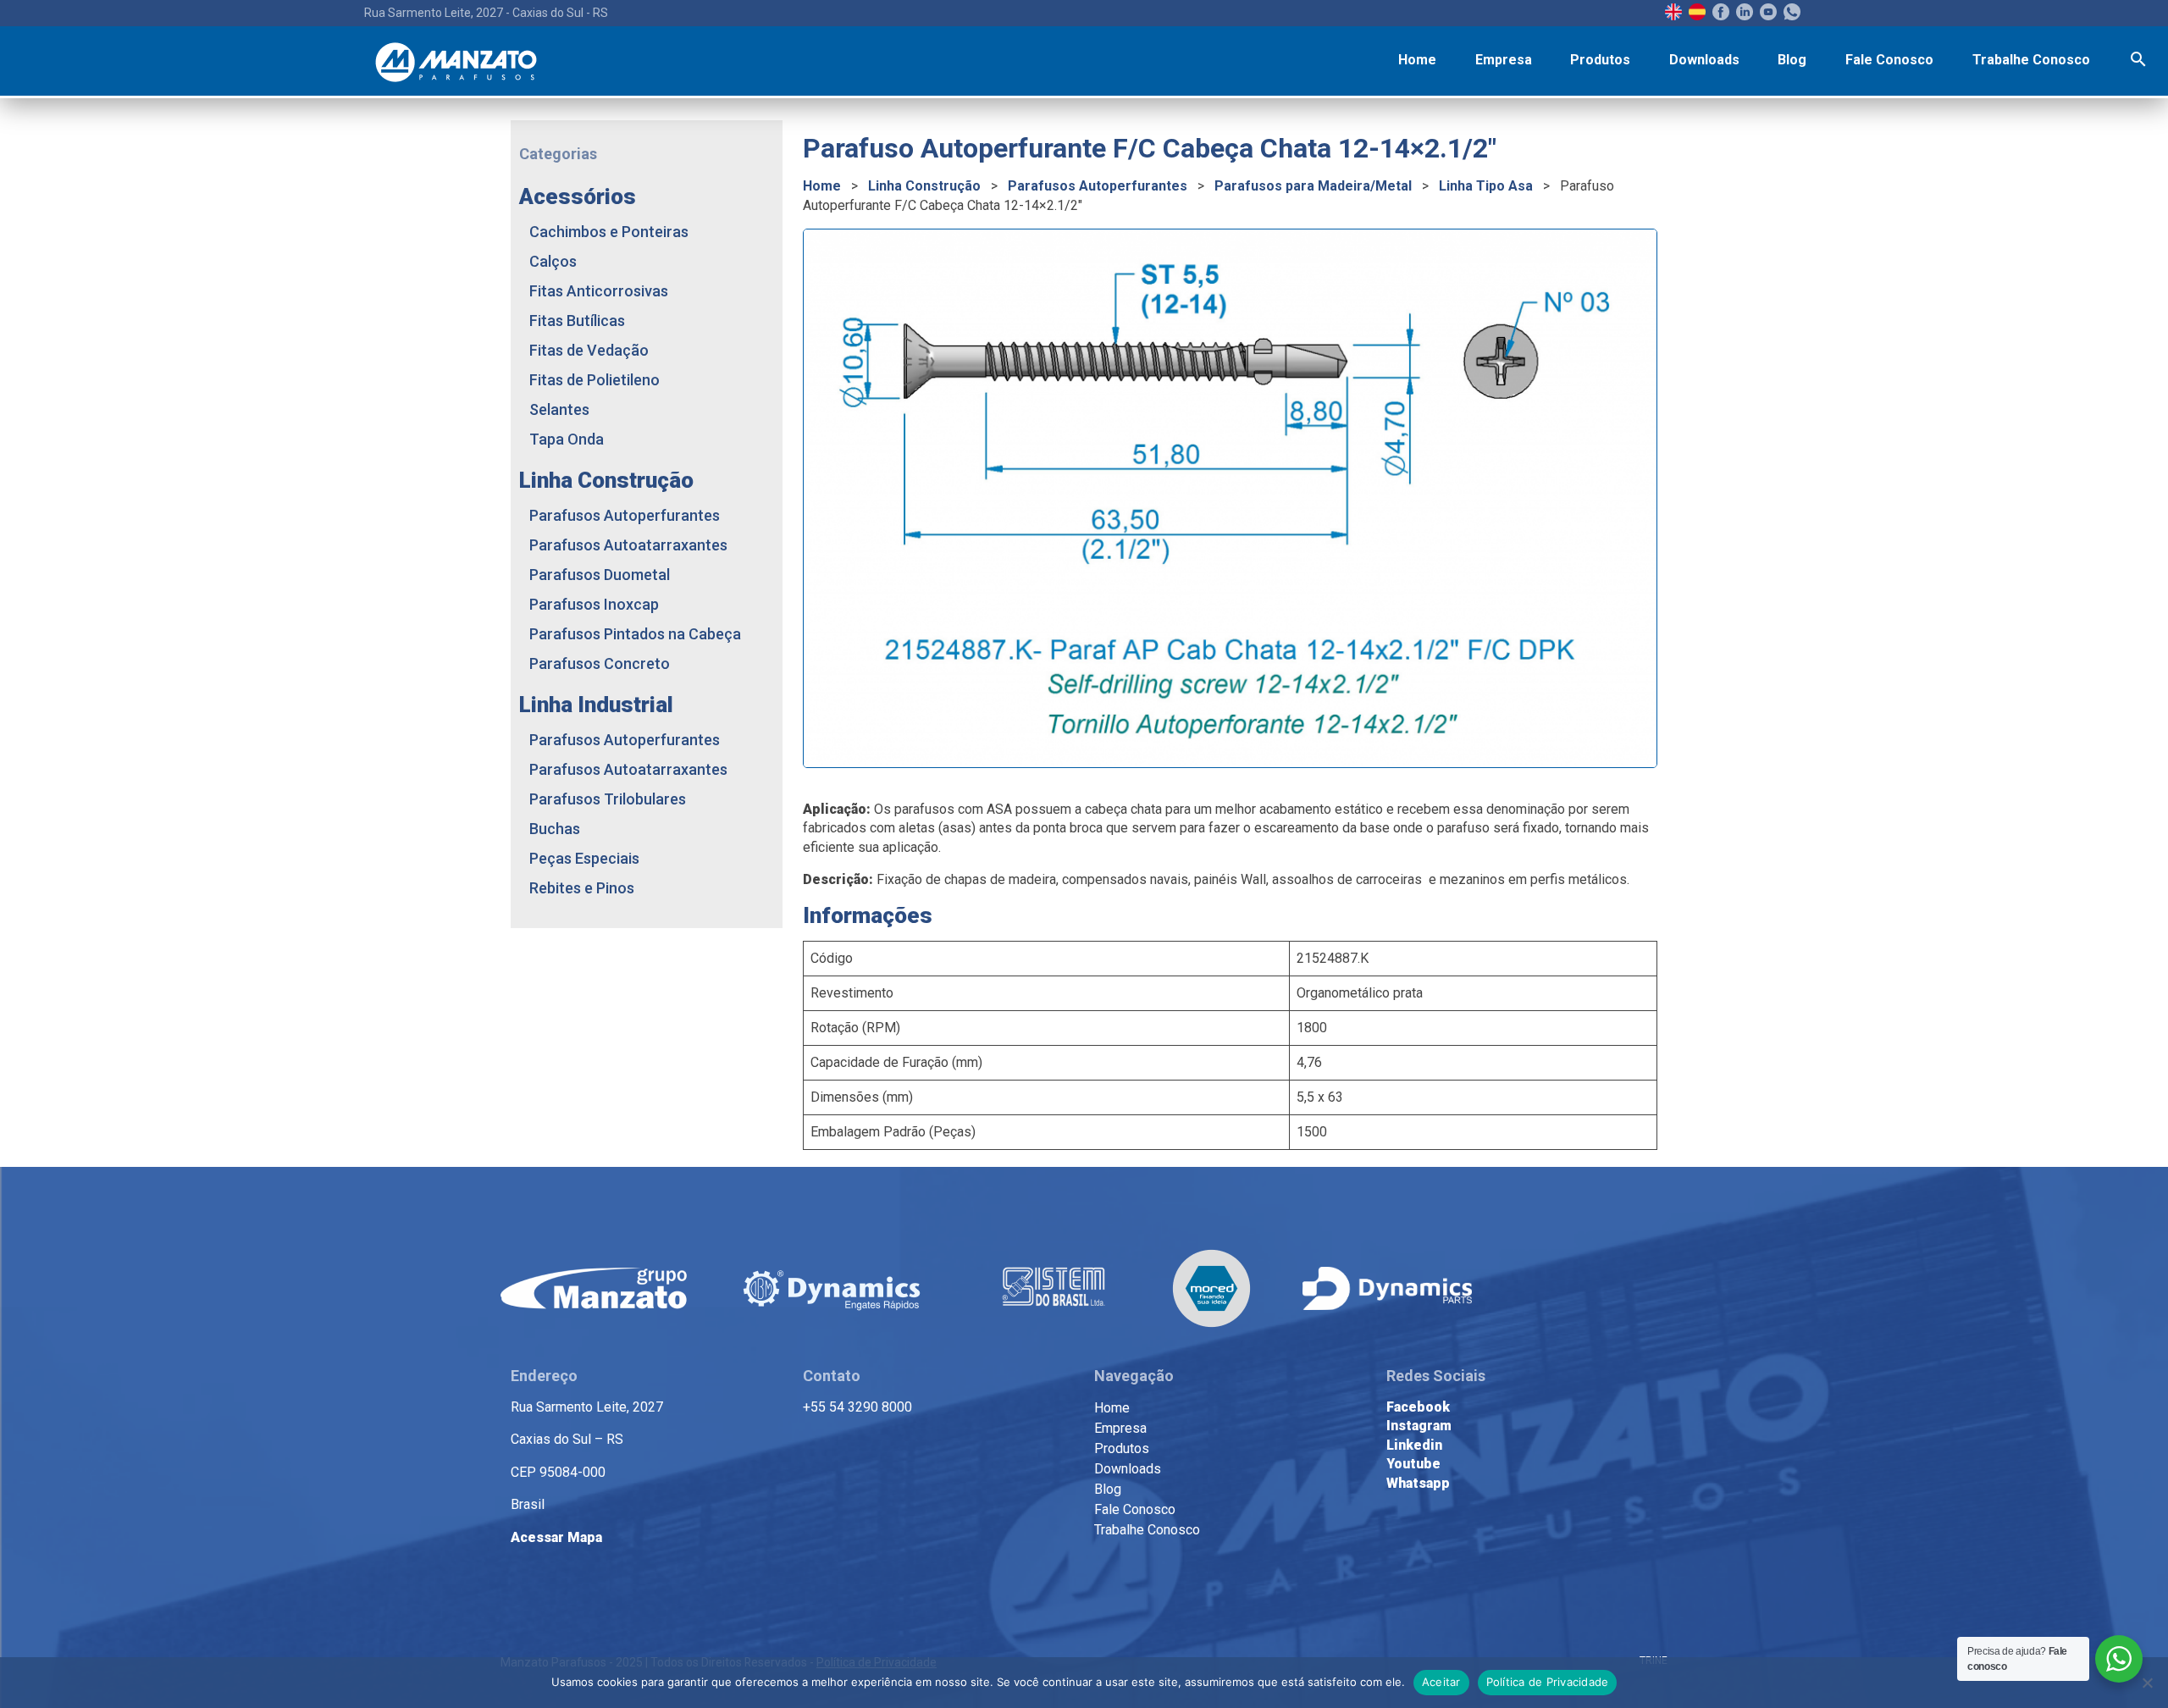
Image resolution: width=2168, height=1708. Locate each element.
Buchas (555, 829)
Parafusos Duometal (600, 575)
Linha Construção (924, 186)
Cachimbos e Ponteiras (609, 232)
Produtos (1600, 60)
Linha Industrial (596, 705)
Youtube (1413, 1464)
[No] (2147, 1683)
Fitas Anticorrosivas (599, 291)
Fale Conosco (1889, 60)
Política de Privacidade (1548, 1682)
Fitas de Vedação (589, 350)
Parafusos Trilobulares (608, 799)
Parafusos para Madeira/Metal (1313, 186)
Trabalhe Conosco (2031, 60)
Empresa (1504, 60)
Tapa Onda (567, 439)
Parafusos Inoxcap (594, 604)
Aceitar (1441, 1682)
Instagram (1419, 1426)
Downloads (1704, 60)
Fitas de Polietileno (595, 380)
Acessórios (578, 196)
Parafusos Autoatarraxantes (628, 545)
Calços (553, 261)
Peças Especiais (584, 858)
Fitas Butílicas (577, 321)
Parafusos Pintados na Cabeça (635, 634)
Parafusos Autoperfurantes (1098, 186)
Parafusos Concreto (600, 663)
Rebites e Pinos (582, 888)
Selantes (559, 409)
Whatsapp (1418, 1483)
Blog (1792, 60)
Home (1417, 60)
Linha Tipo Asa (1486, 186)
